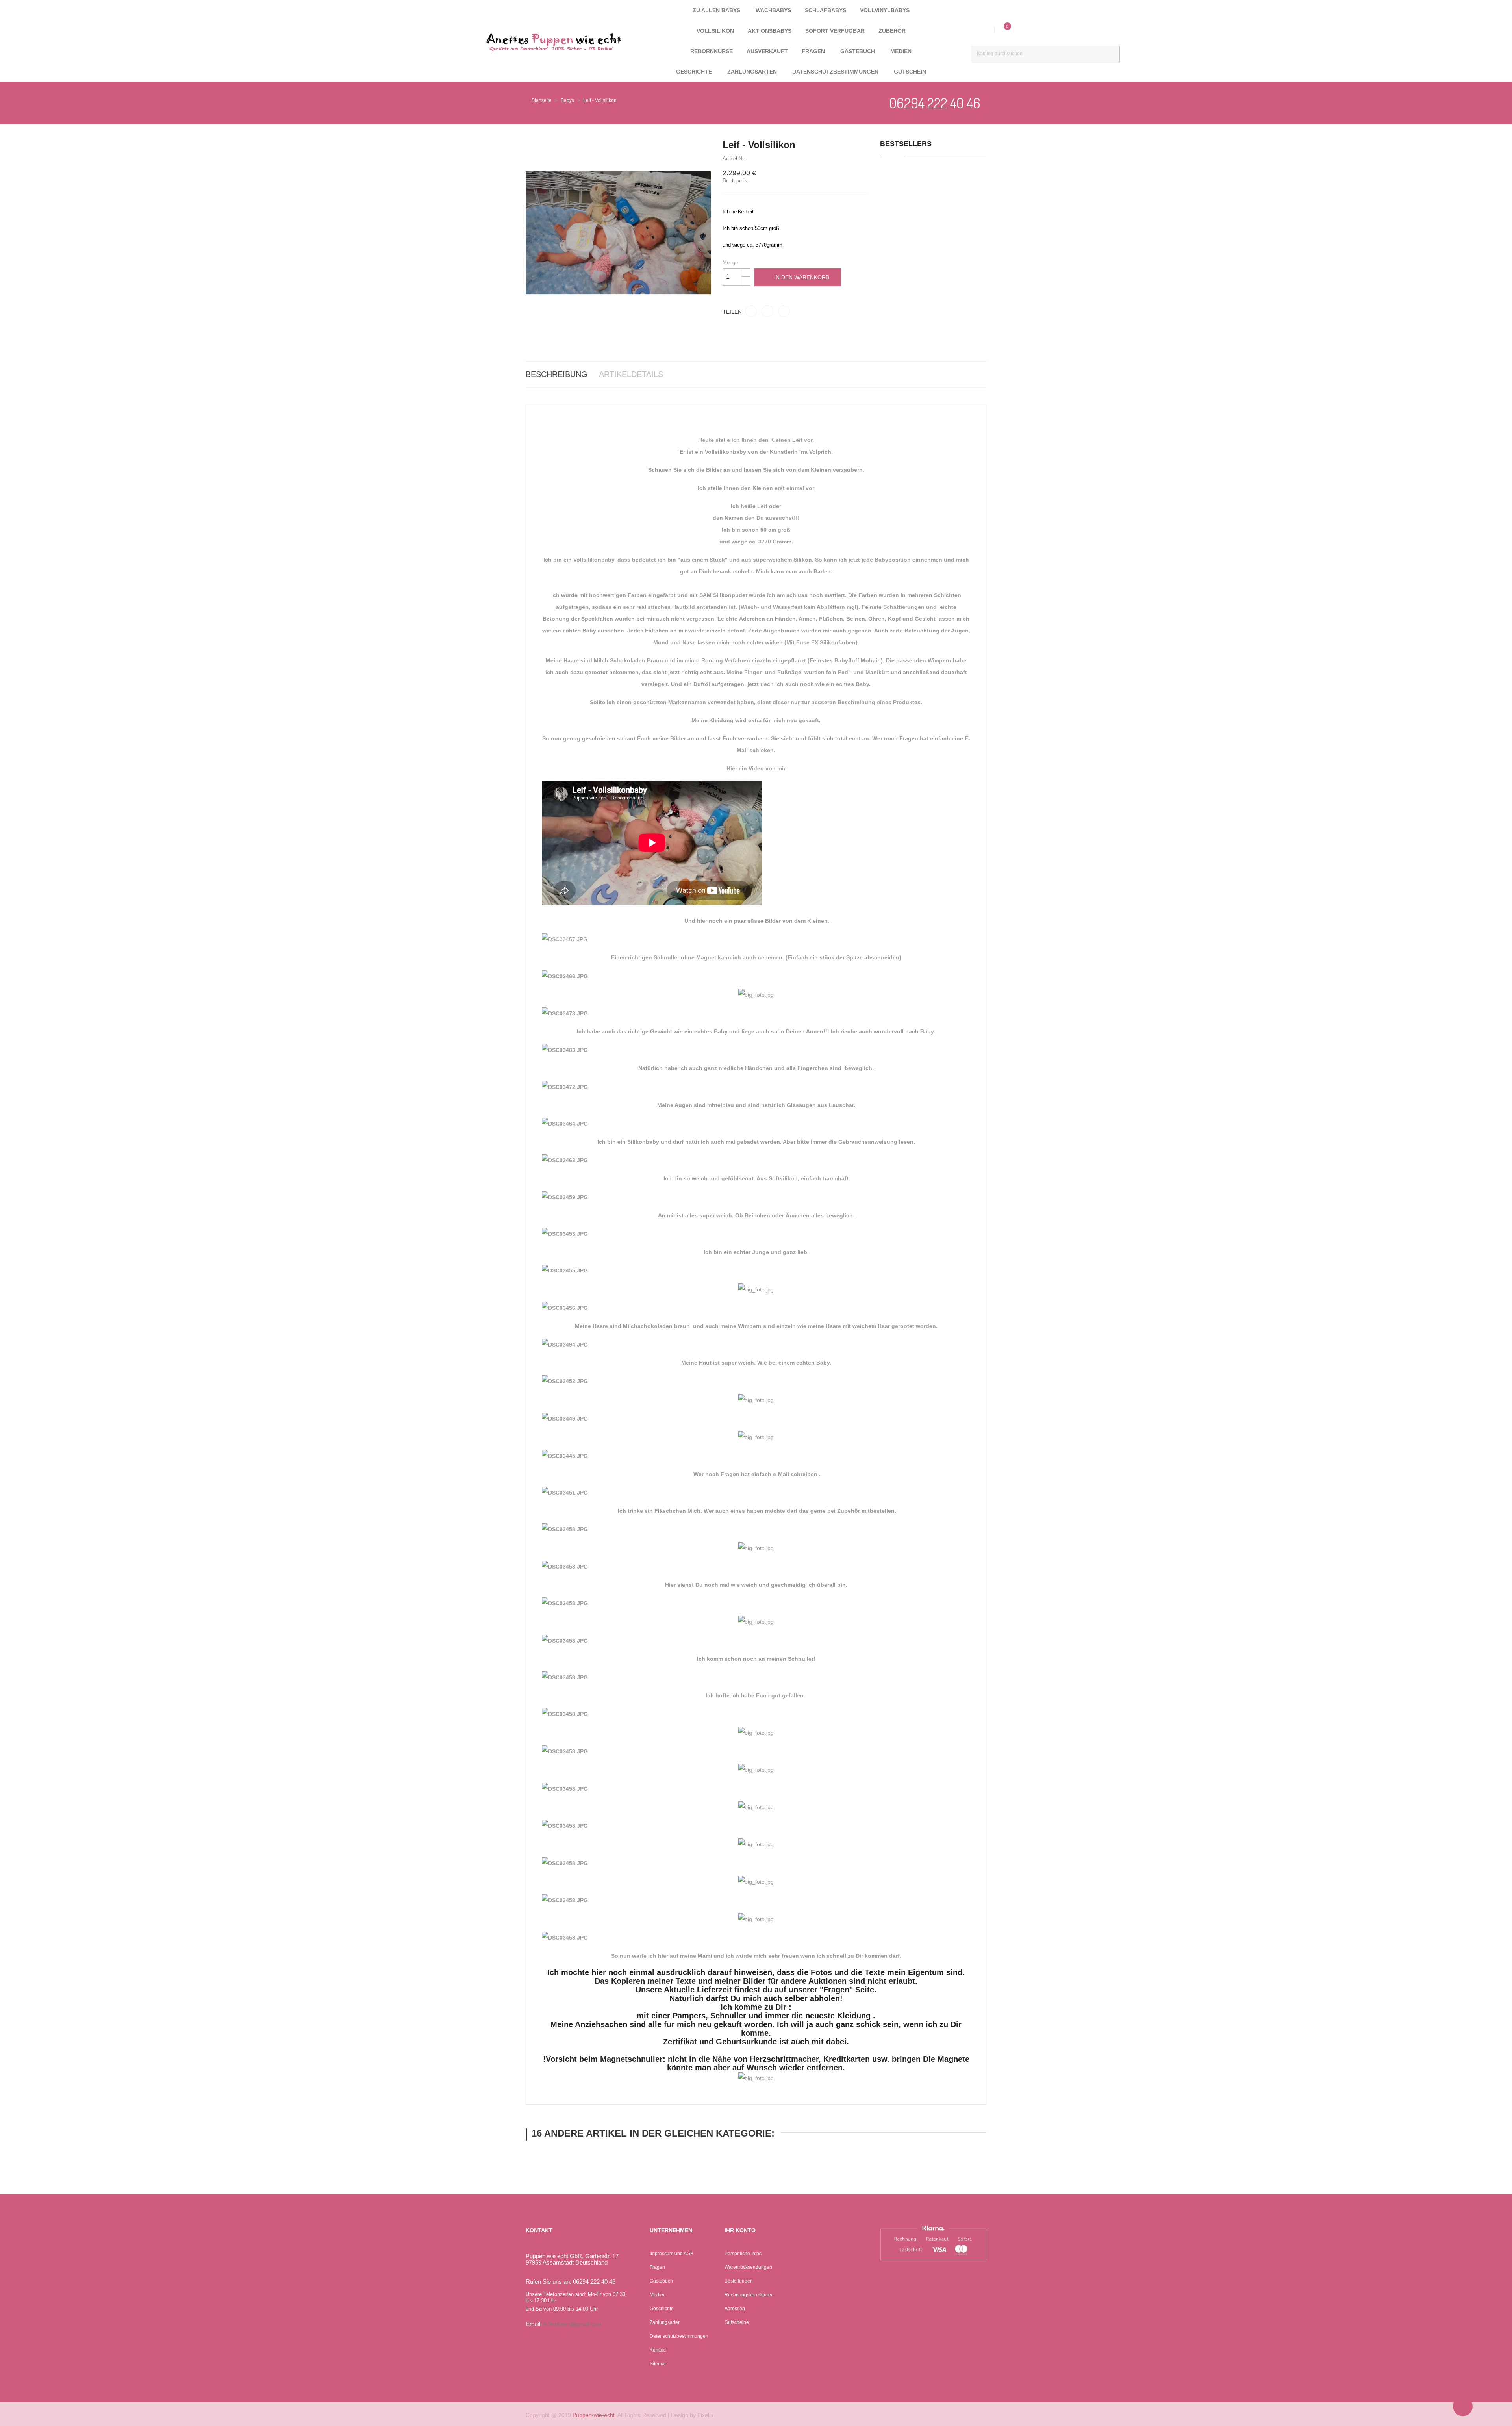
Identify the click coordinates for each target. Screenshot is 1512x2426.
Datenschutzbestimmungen (679, 2336)
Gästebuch (661, 2281)
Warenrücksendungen (748, 2267)
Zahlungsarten (665, 2322)
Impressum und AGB (672, 2254)
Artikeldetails (631, 374)
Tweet (767, 311)
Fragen (657, 2267)
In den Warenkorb (802, 277)
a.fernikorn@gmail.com (572, 2324)
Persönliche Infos (743, 2254)
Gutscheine (737, 2322)
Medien (658, 2295)
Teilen (751, 311)
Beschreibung (557, 374)
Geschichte (662, 2309)
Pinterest (784, 311)
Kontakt (658, 2350)
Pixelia (705, 2415)
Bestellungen (739, 2281)
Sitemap (659, 2364)
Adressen (735, 2309)
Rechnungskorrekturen (749, 2295)
